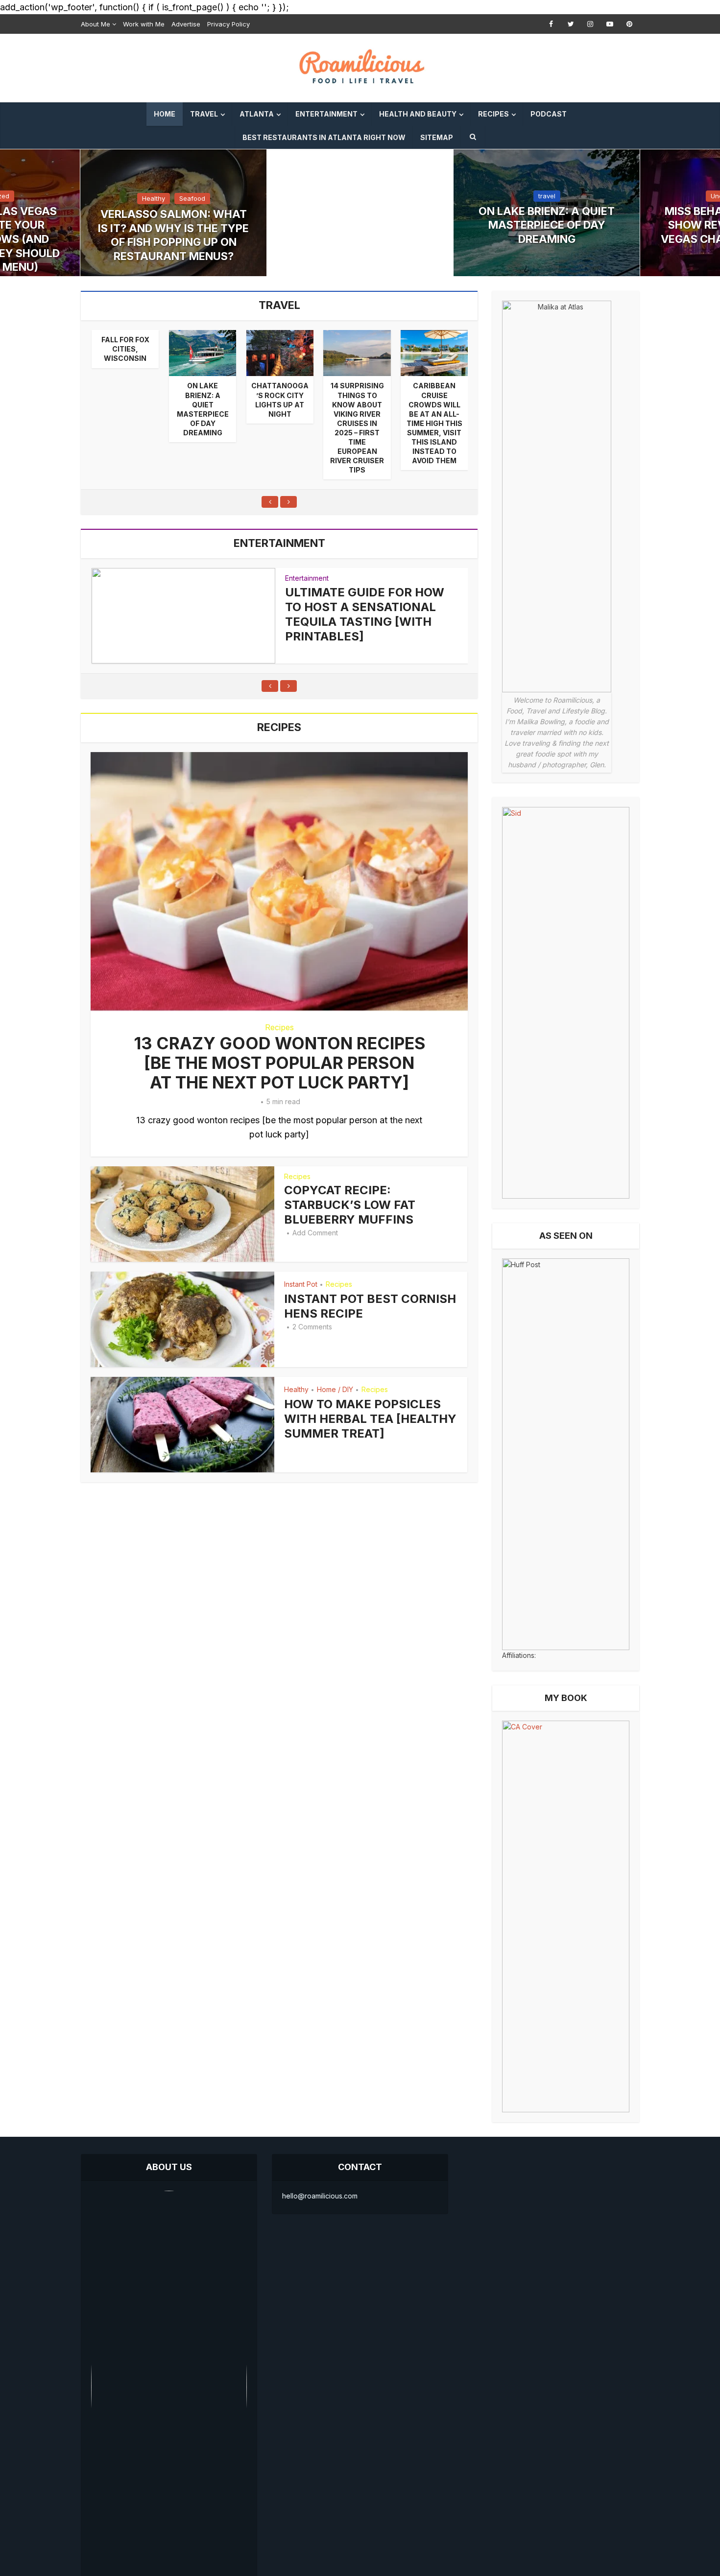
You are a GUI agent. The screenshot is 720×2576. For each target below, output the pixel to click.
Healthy (154, 198)
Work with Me (144, 24)
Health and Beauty (418, 114)
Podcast (549, 114)
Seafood (192, 198)
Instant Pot (301, 1284)
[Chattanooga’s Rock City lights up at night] (280, 353)
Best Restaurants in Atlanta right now (324, 137)
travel (547, 196)
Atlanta (257, 114)
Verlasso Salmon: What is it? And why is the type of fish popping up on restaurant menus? (173, 235)
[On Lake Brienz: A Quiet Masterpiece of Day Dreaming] (203, 353)
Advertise (186, 24)
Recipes (493, 114)
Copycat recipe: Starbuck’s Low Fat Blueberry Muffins (350, 1205)
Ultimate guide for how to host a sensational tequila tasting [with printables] (365, 614)
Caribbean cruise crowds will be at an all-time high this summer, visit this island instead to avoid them (434, 423)
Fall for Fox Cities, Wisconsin (125, 349)
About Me (96, 24)
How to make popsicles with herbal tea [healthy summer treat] (370, 1419)
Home (165, 114)
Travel (204, 114)
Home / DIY (335, 1389)
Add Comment (315, 1233)
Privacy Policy (228, 24)
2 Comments (312, 1327)
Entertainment (326, 114)
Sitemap (437, 137)
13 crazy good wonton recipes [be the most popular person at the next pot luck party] (279, 1063)
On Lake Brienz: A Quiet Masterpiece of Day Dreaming (547, 225)
